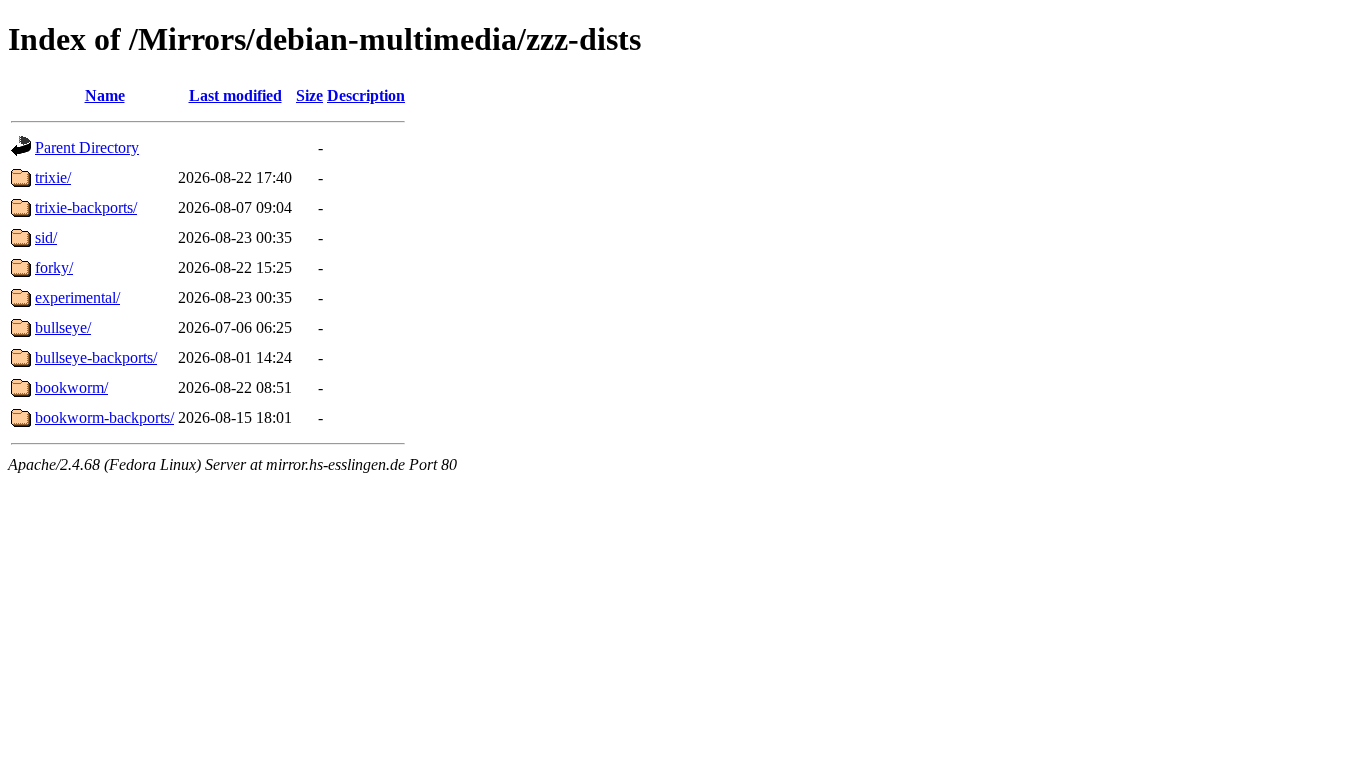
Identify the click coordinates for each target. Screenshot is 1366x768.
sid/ (46, 237)
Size (309, 95)
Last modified (235, 95)
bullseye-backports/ (96, 357)
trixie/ (53, 177)
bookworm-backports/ (104, 417)
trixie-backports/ (86, 207)
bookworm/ (71, 387)
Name (105, 95)
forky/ (54, 267)
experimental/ (77, 297)
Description (366, 95)
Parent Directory (87, 147)
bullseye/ (63, 327)
